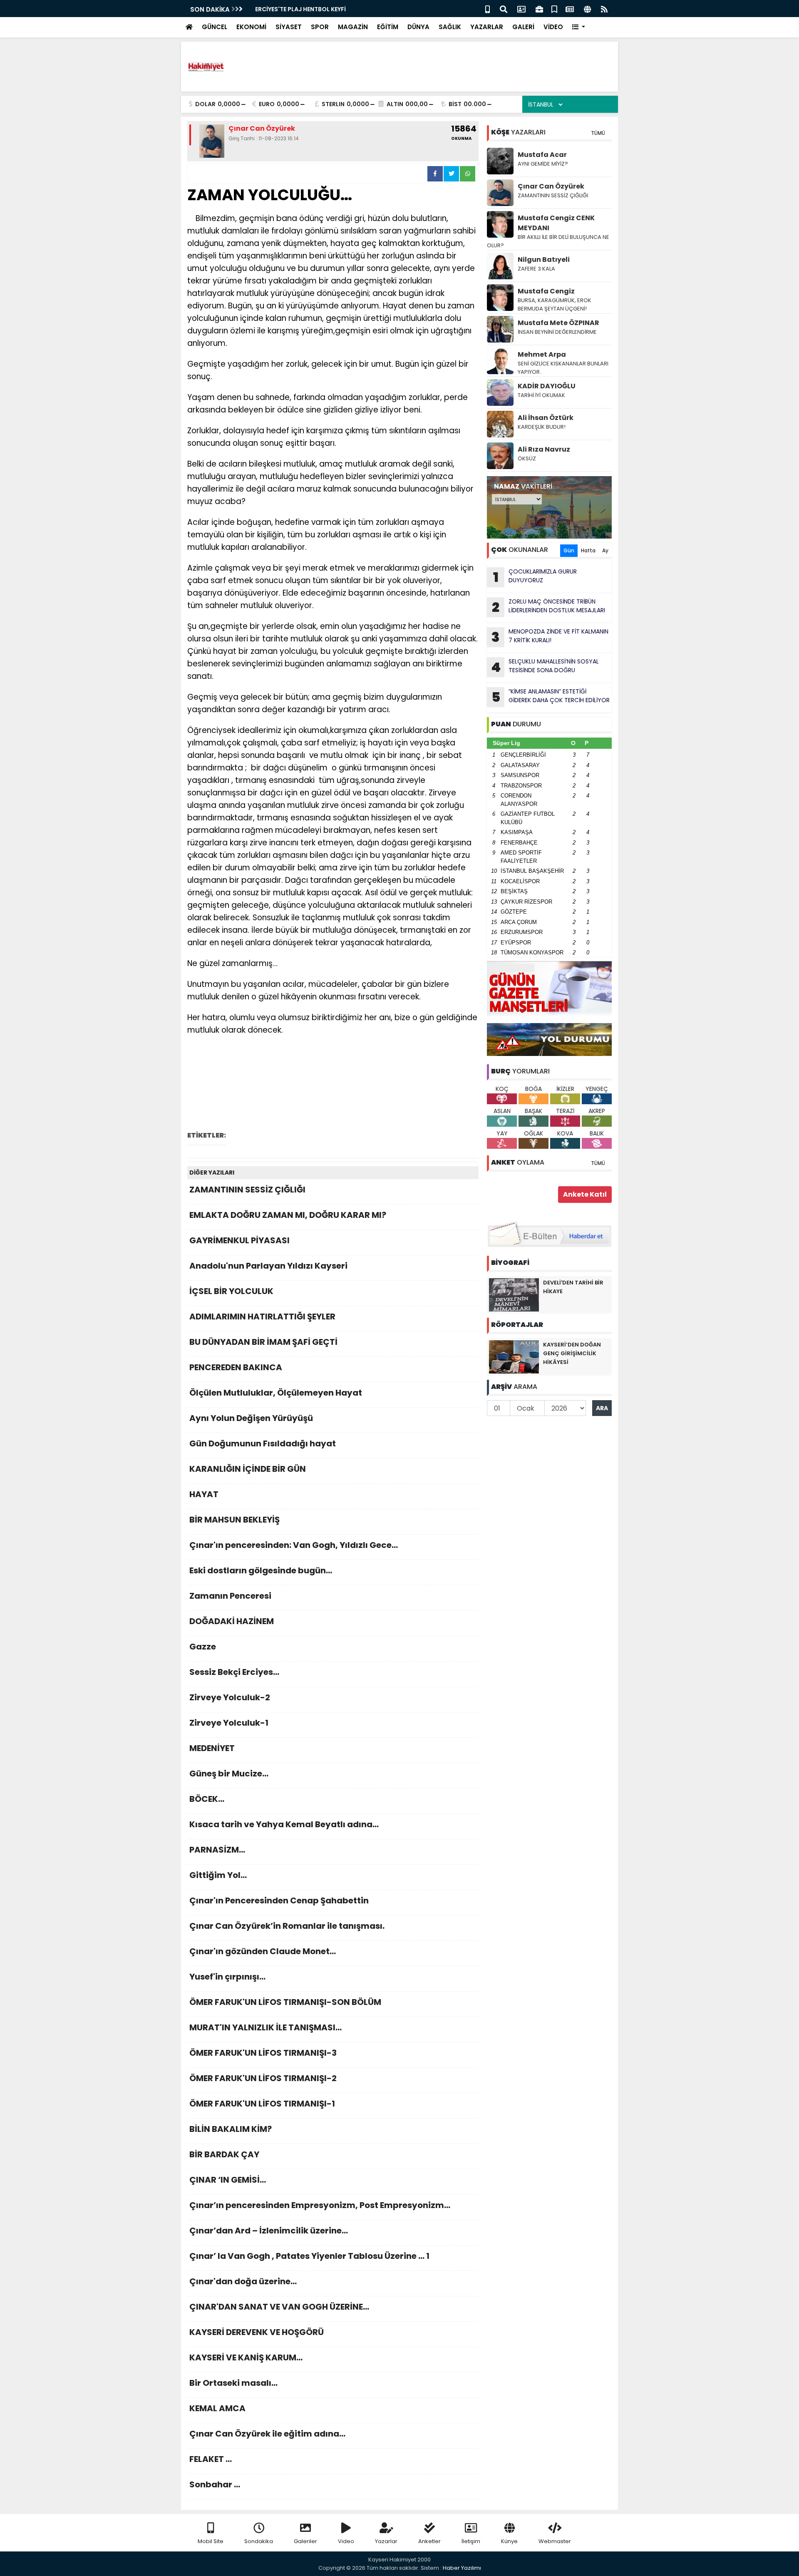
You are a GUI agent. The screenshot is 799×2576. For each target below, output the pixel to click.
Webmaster (555, 2541)
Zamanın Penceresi (230, 1596)
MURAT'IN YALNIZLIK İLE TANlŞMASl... (266, 2027)
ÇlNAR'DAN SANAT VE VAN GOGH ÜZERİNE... (279, 2307)
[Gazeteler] (570, 9)
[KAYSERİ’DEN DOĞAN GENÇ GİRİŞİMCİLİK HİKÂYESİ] (514, 1356)
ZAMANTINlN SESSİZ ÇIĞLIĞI (247, 1190)
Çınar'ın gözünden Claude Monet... (263, 1951)
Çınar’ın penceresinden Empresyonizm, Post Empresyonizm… (320, 2205)
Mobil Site (211, 2541)
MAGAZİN (353, 27)
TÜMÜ (598, 133)
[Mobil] (488, 9)
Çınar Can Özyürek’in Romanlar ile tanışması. (287, 1926)
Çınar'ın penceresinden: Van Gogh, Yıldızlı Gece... (294, 1545)
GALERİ (523, 27)
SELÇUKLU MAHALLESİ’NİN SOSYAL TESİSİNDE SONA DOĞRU (545, 667)
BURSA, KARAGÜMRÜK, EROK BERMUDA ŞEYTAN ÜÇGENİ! (555, 304)
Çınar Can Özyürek (551, 186)
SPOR (320, 27)
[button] (579, 27)
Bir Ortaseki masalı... (233, 2383)
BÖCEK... (207, 1799)
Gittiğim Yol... (218, 1875)
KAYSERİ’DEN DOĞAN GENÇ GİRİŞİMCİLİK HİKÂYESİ (572, 1353)
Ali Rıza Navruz (544, 449)
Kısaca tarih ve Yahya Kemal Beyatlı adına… (284, 1824)
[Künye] (587, 9)
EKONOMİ (251, 27)
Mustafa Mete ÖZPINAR (558, 323)
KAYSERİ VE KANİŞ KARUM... (246, 2357)
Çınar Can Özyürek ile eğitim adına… (267, 2434)
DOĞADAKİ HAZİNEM (232, 1621)
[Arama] (504, 9)
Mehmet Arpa (542, 354)
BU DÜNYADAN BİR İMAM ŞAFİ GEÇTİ (263, 1342)
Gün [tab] (569, 550)
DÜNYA (418, 27)
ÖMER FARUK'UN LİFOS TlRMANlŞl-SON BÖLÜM (285, 2002)
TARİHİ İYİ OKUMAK (541, 395)
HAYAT (204, 1494)
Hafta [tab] (588, 550)
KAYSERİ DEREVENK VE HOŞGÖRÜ (257, 2332)
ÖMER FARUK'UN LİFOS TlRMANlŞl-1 (262, 2104)
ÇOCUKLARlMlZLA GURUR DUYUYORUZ (535, 577)
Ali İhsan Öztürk (546, 418)
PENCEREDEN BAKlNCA (236, 1367)
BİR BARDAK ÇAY (224, 2154)
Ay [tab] (605, 550)
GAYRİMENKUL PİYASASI (239, 1240)
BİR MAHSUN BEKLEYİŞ (234, 1520)
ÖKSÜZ (527, 458)
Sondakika (259, 2541)
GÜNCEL (215, 27)
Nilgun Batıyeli (544, 260)
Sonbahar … (215, 2484)
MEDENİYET (212, 1748)
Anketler (429, 2541)
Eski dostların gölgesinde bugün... (261, 1570)
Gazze (203, 1647)
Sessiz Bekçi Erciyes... (234, 1672)
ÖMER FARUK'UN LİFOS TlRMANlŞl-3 (263, 2053)
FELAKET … (211, 2459)
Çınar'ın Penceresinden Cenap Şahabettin (279, 1900)
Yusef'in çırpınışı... (227, 1977)
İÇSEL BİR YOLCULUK (231, 1291)
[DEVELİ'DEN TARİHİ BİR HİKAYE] (514, 1294)
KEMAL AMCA (217, 2408)
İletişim (471, 2541)
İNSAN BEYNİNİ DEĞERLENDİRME (558, 332)
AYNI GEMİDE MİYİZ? (543, 164)
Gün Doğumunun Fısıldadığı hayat (263, 1443)
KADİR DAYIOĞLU (547, 386)
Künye (509, 2541)
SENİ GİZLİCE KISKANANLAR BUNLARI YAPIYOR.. (563, 368)
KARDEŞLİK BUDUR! (542, 427)
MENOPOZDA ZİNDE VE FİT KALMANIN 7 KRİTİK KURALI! (550, 637)
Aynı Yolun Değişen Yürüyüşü (251, 1418)
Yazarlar (386, 2541)
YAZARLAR (487, 27)
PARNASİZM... (217, 1850)
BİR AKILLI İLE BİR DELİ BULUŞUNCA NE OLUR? (548, 241)
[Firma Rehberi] (539, 9)
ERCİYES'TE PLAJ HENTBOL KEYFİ (297, 9)
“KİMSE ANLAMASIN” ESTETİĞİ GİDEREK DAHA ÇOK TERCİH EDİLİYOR (551, 697)
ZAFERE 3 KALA (536, 269)
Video (346, 2541)
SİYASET (289, 27)
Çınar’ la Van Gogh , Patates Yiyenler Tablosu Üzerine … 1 (309, 2256)
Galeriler (305, 2541)
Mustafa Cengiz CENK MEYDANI (556, 223)
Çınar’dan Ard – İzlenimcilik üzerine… (269, 2231)
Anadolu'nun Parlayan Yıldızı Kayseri (268, 1266)
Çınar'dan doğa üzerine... (243, 2281)
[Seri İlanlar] (554, 9)
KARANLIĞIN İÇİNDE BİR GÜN (248, 1469)
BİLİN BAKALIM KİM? (231, 2129)
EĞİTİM (388, 27)
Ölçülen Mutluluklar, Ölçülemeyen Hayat (276, 1393)
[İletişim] (521, 9)
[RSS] (604, 9)
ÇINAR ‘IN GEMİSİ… (228, 2180)
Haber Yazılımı (462, 2568)
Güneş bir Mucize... (229, 1774)
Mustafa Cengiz (546, 291)
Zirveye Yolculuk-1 (229, 1723)
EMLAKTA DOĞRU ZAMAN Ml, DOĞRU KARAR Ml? (288, 1215)
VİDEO (553, 27)
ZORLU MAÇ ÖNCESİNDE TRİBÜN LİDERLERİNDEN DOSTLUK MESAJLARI (548, 607)
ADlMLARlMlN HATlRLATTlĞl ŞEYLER (262, 1317)
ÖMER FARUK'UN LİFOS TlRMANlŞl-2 (263, 2078)
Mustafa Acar (542, 155)
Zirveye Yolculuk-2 (230, 1697)
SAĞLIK (450, 27)
